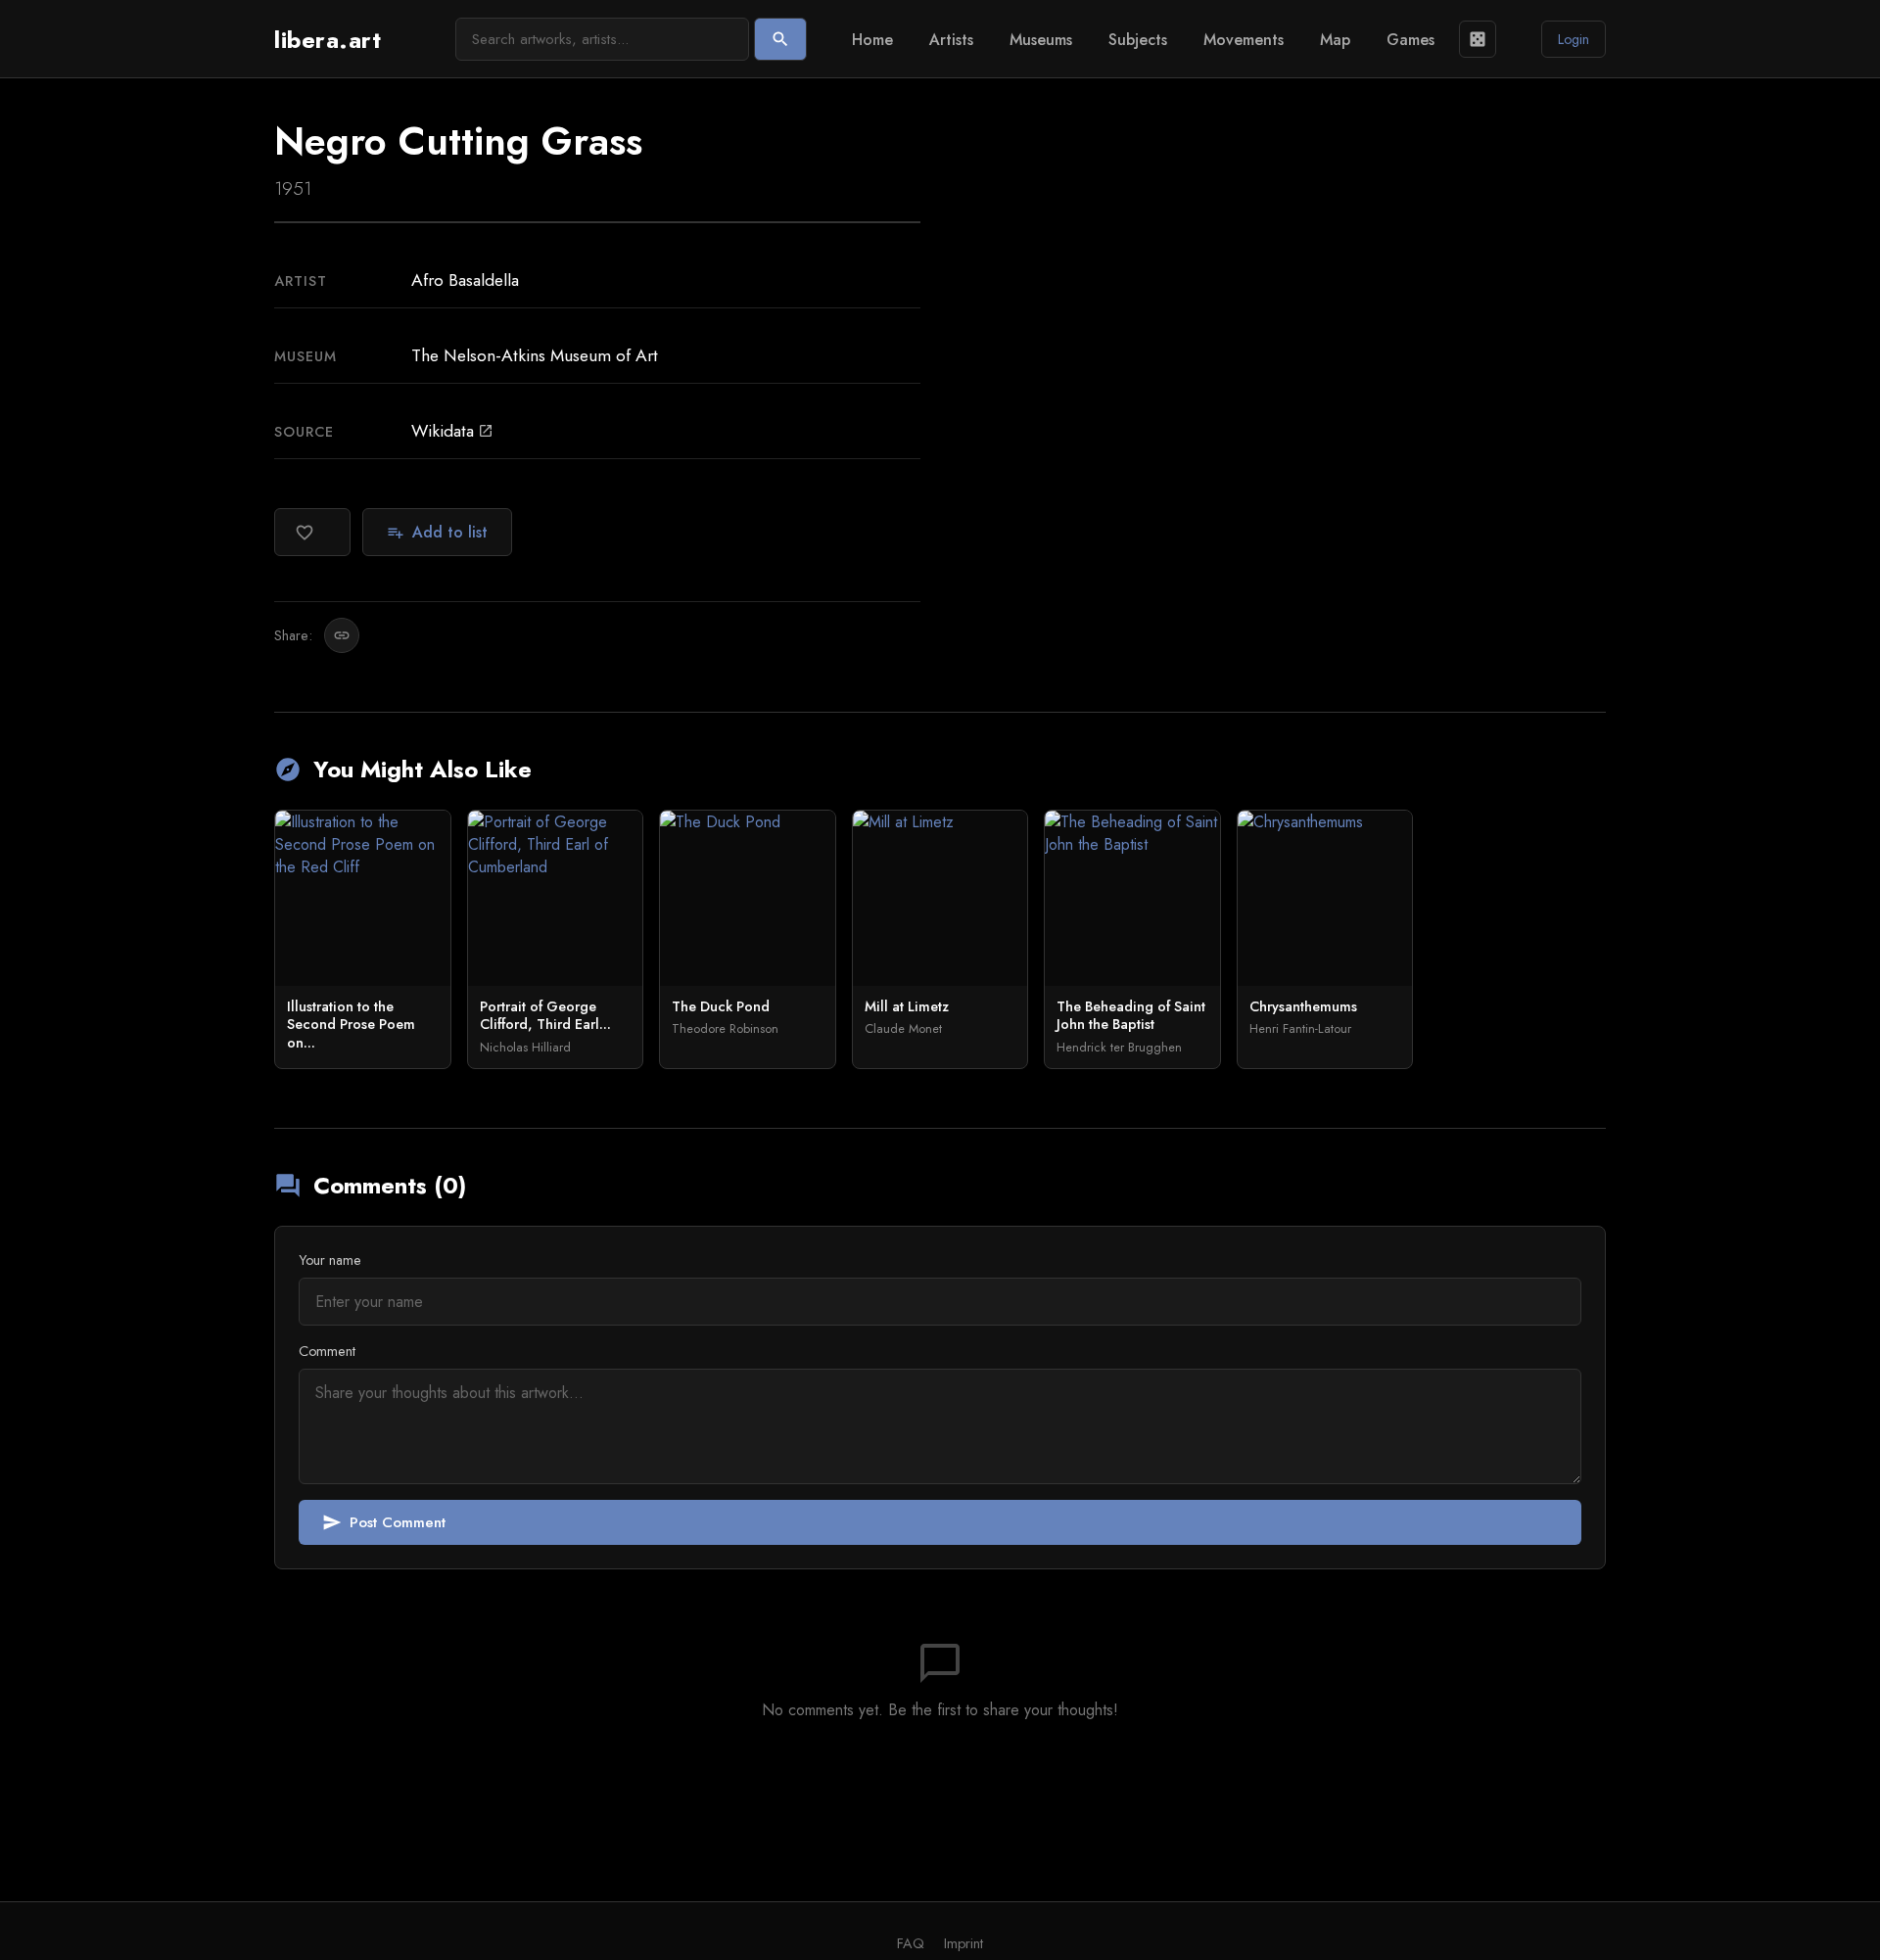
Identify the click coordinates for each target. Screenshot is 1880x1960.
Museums (1041, 40)
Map (1335, 40)
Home (872, 40)
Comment (327, 1351)
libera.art (328, 40)
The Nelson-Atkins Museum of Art (535, 355)
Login (1574, 39)
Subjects (1138, 40)
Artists (951, 40)
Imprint (963, 1943)
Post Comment (384, 1522)
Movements (1244, 40)
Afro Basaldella (465, 280)
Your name (330, 1260)
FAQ (911, 1943)
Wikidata (452, 431)
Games (1410, 40)
